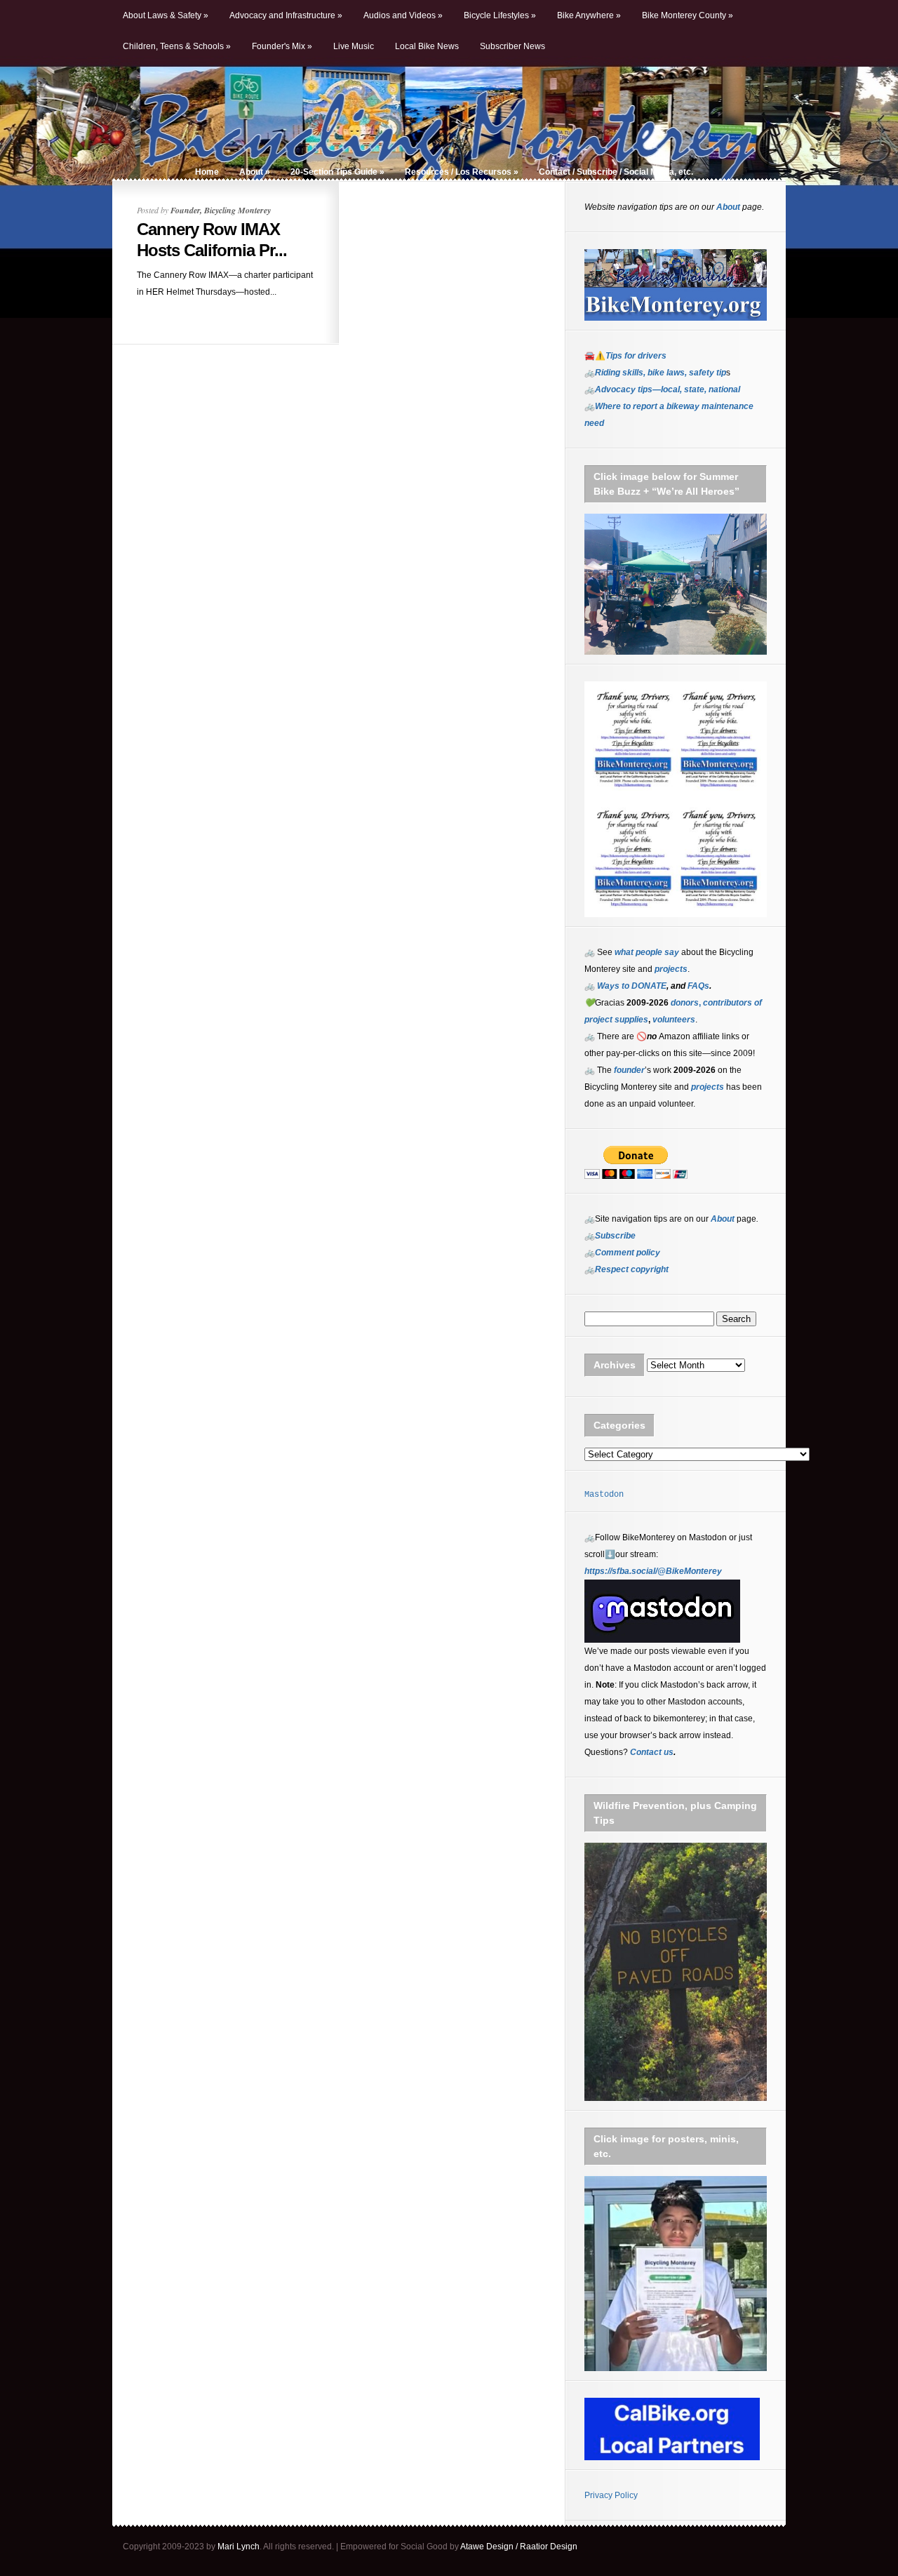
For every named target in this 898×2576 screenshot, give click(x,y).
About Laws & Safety (166, 15)
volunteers (674, 1020)
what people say (647, 952)
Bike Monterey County (688, 15)
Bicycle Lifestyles (500, 15)
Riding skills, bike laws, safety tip (661, 373)
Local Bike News (427, 46)
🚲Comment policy (622, 1253)
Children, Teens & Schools (177, 46)
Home (207, 172)
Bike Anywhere (589, 15)
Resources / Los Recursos (462, 172)
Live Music (354, 46)
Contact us (652, 1752)
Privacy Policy (611, 2495)
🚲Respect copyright (626, 1269)
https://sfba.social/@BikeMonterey (653, 1571)
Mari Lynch (239, 2547)
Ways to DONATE (632, 986)
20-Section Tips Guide (337, 172)
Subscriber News (512, 46)
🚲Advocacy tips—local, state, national (662, 389)
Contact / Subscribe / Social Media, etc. (616, 172)
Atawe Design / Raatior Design (519, 2547)
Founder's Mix (282, 46)
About (255, 172)
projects (708, 1087)
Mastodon (604, 1495)
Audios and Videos (403, 15)
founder (629, 1070)
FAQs (697, 986)
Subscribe (615, 1236)
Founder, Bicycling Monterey (221, 210)
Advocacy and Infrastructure (286, 15)
